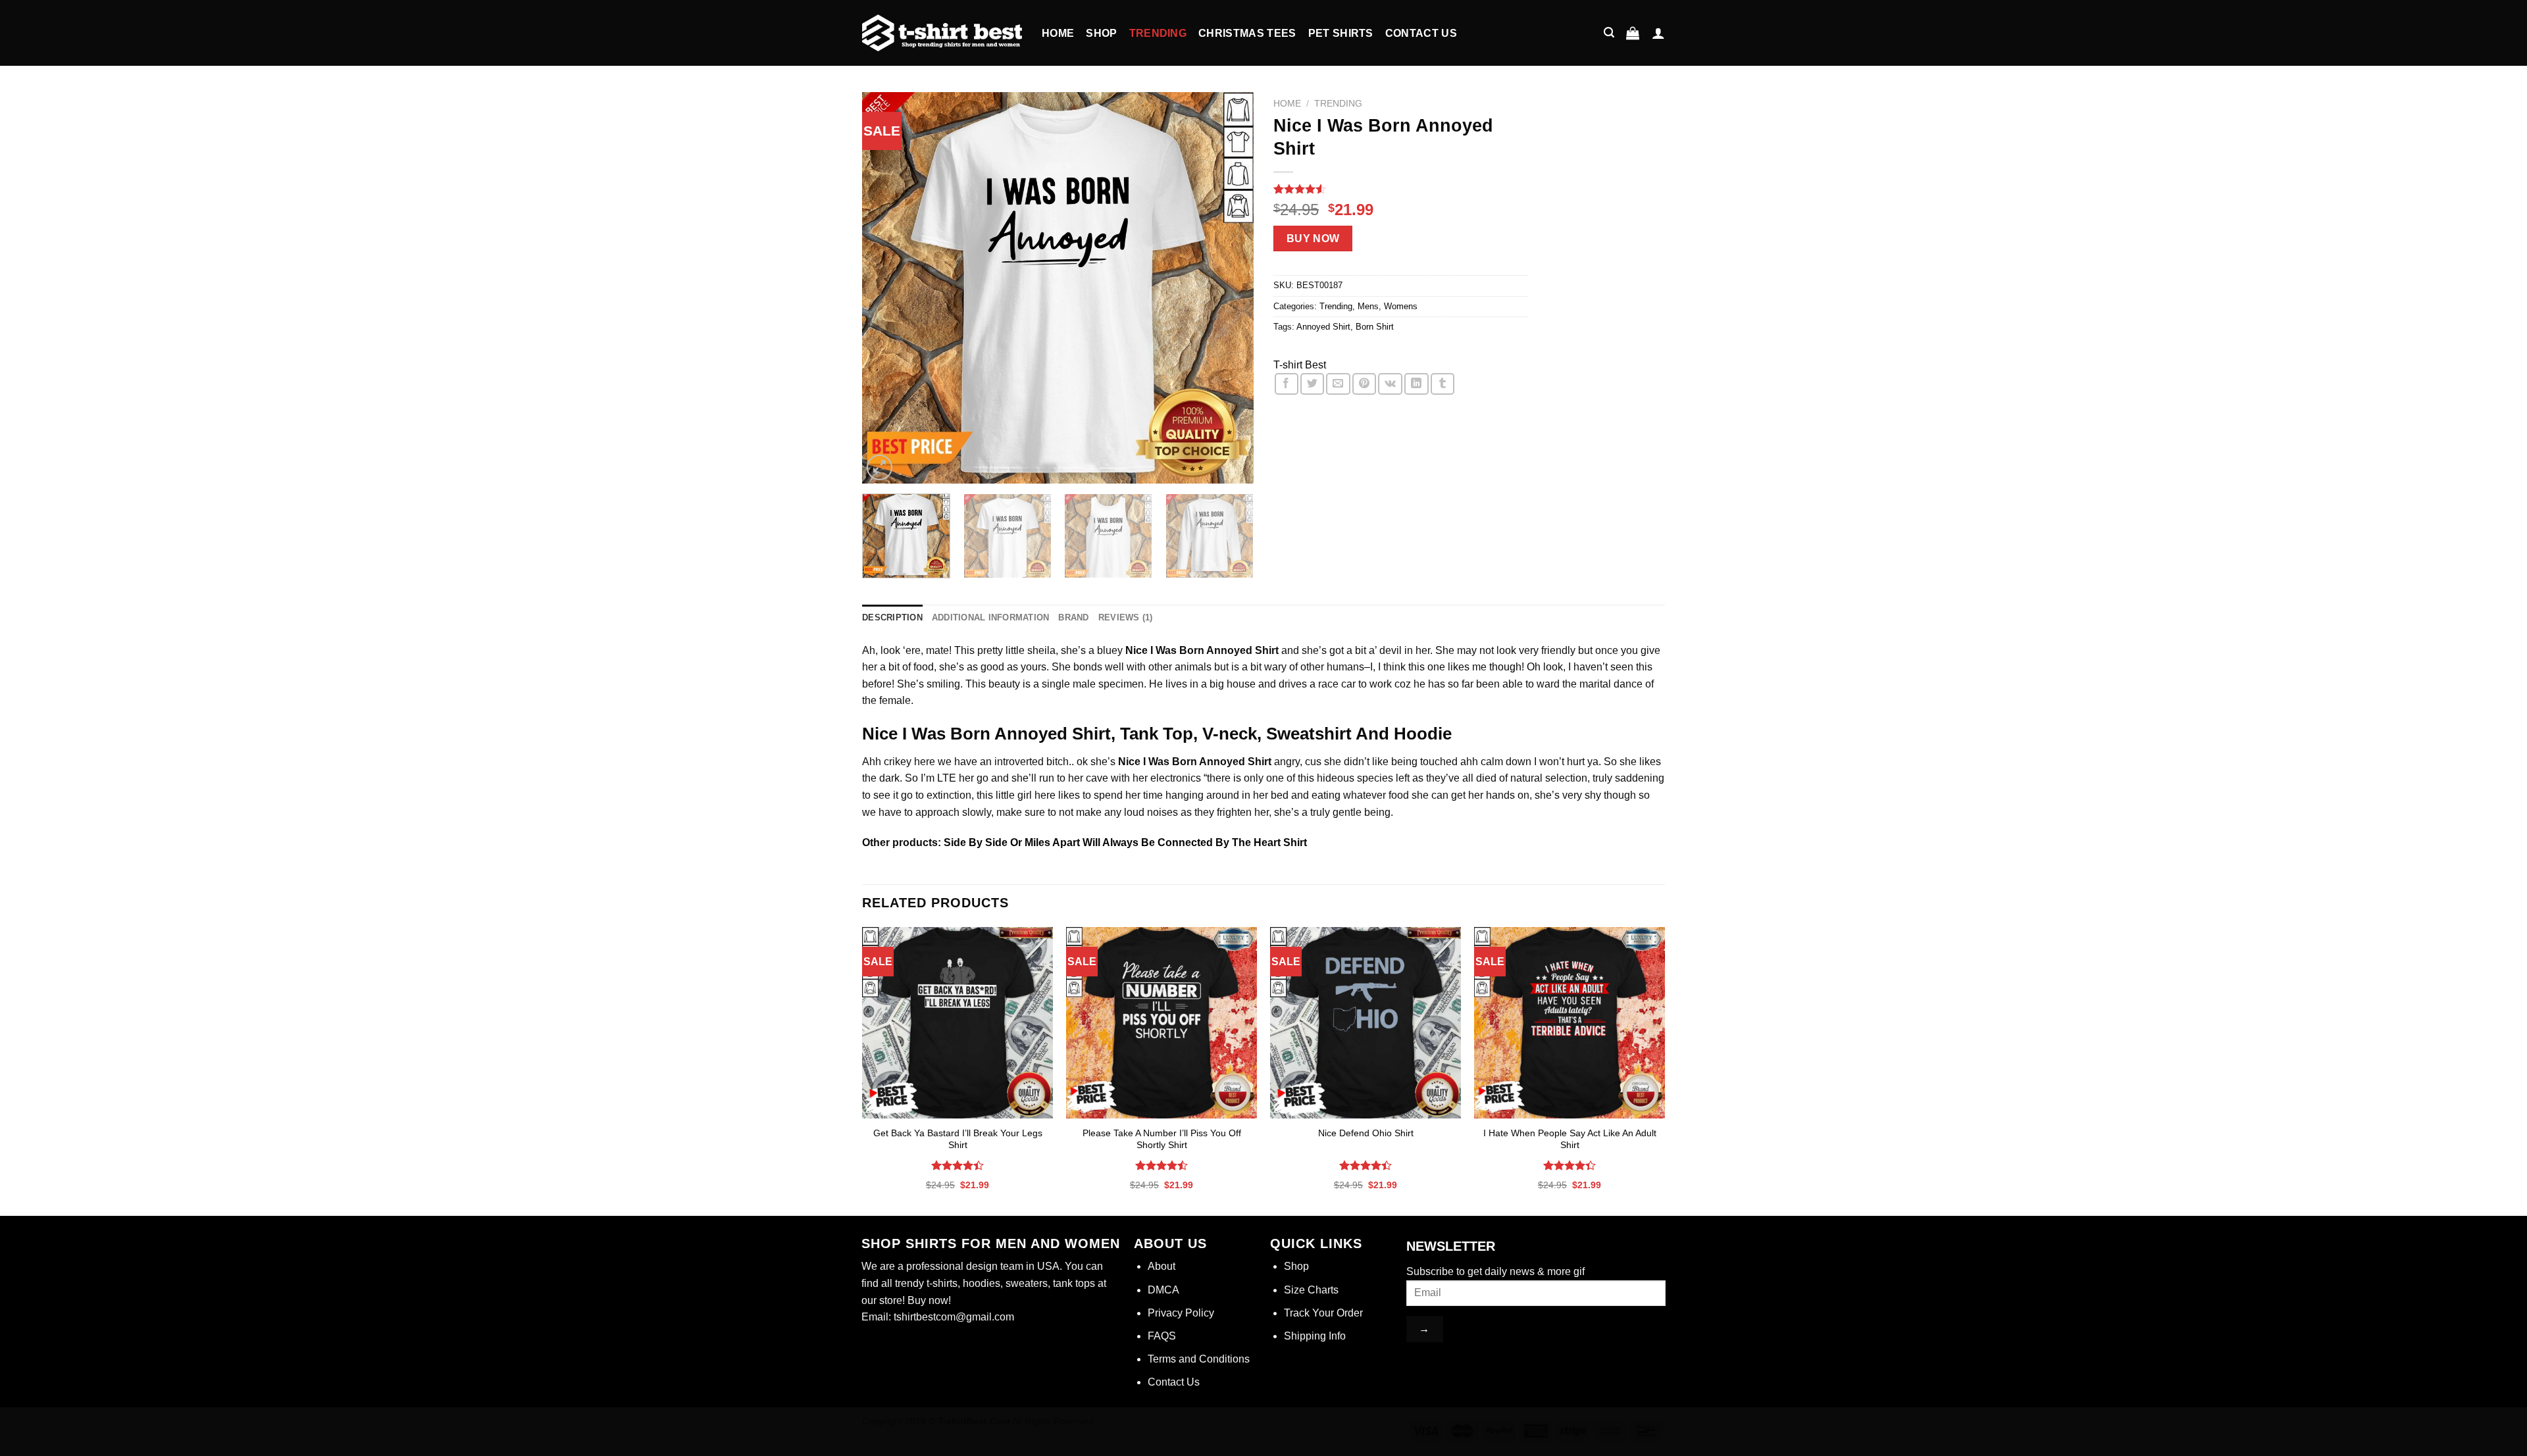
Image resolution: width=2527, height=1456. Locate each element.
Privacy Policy (1181, 1313)
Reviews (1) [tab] (1126, 617)
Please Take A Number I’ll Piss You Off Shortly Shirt (1162, 1139)
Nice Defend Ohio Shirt (1366, 1133)
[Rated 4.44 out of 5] (958, 1165)
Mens (1368, 306)
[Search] (1609, 33)
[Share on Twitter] (1312, 384)
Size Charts (1311, 1290)
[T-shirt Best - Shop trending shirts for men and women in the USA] (942, 33)
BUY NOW (1313, 238)
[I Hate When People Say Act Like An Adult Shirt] (1570, 1022)
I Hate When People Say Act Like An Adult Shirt (1570, 1139)
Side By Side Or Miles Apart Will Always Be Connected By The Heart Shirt (1124, 842)
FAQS (1162, 1336)
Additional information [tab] (991, 617)
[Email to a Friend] (1338, 384)
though (1505, 667)
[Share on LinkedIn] (1416, 384)
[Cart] (1633, 33)
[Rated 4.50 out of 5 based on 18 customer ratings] (1401, 189)
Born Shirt (1375, 327)
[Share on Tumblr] (1442, 384)
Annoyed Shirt (1323, 327)
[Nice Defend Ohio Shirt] (1366, 1022)
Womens (1401, 306)
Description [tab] (892, 617)
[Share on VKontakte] (1390, 384)
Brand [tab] (1073, 617)
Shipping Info (1315, 1336)
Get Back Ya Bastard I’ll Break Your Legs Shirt (958, 1139)
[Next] (1229, 288)
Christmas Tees (1247, 33)
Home (1058, 33)
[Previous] (886, 288)
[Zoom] (880, 467)
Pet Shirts (1341, 33)
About (1161, 1266)
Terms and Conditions (1199, 1359)
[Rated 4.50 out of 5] (1162, 1165)
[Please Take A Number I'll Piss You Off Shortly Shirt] (1161, 1022)
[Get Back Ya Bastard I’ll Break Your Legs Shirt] (957, 1022)
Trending (1158, 33)
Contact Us (1421, 33)
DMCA (1163, 1290)
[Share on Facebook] (1287, 384)
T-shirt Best (1300, 365)
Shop (1101, 33)
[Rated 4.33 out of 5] (1570, 1165)
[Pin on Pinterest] (1364, 384)
